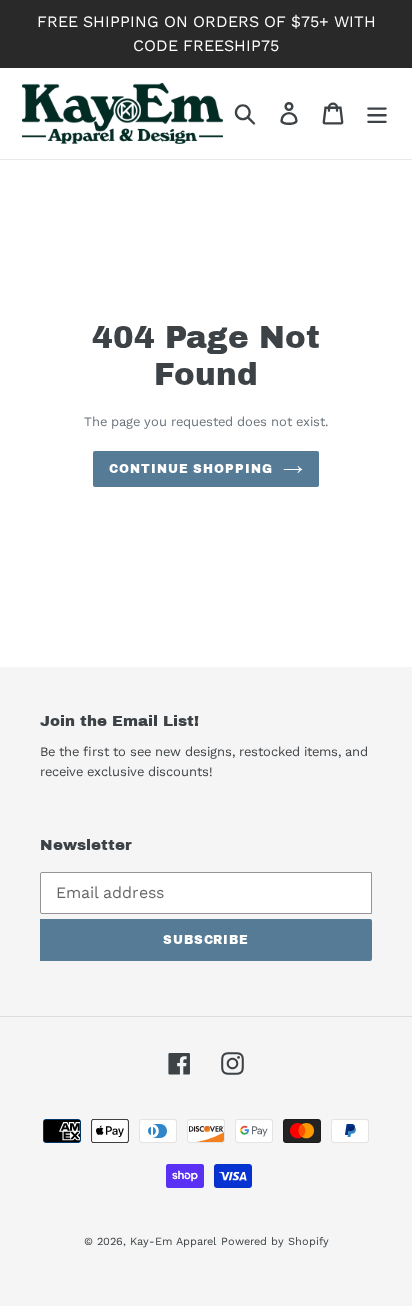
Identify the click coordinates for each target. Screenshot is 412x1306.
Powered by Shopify (275, 1241)
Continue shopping (191, 469)
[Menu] (377, 113)
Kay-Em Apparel (173, 1241)
